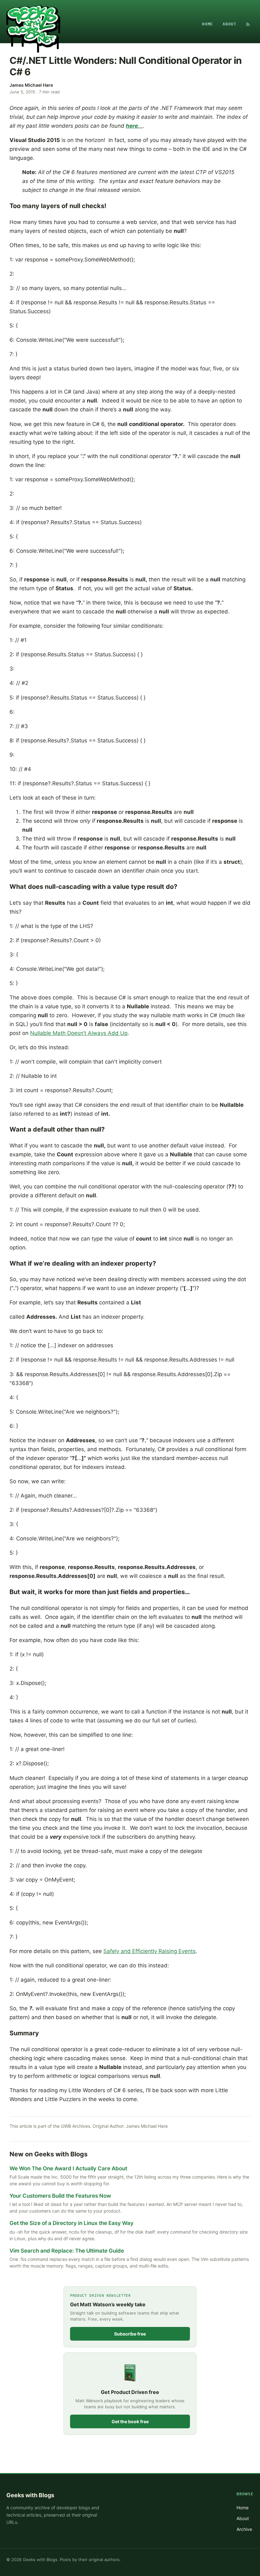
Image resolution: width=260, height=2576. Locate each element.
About (230, 24)
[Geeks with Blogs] (33, 24)
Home (208, 24)
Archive (244, 2529)
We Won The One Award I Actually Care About (68, 2168)
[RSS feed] (248, 24)
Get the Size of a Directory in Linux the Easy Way (71, 2223)
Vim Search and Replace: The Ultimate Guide (67, 2251)
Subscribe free (130, 2334)
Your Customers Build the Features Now (60, 2196)
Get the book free (130, 2421)
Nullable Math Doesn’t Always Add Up (79, 1033)
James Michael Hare (31, 85)
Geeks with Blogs (30, 2495)
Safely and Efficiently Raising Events (149, 1951)
